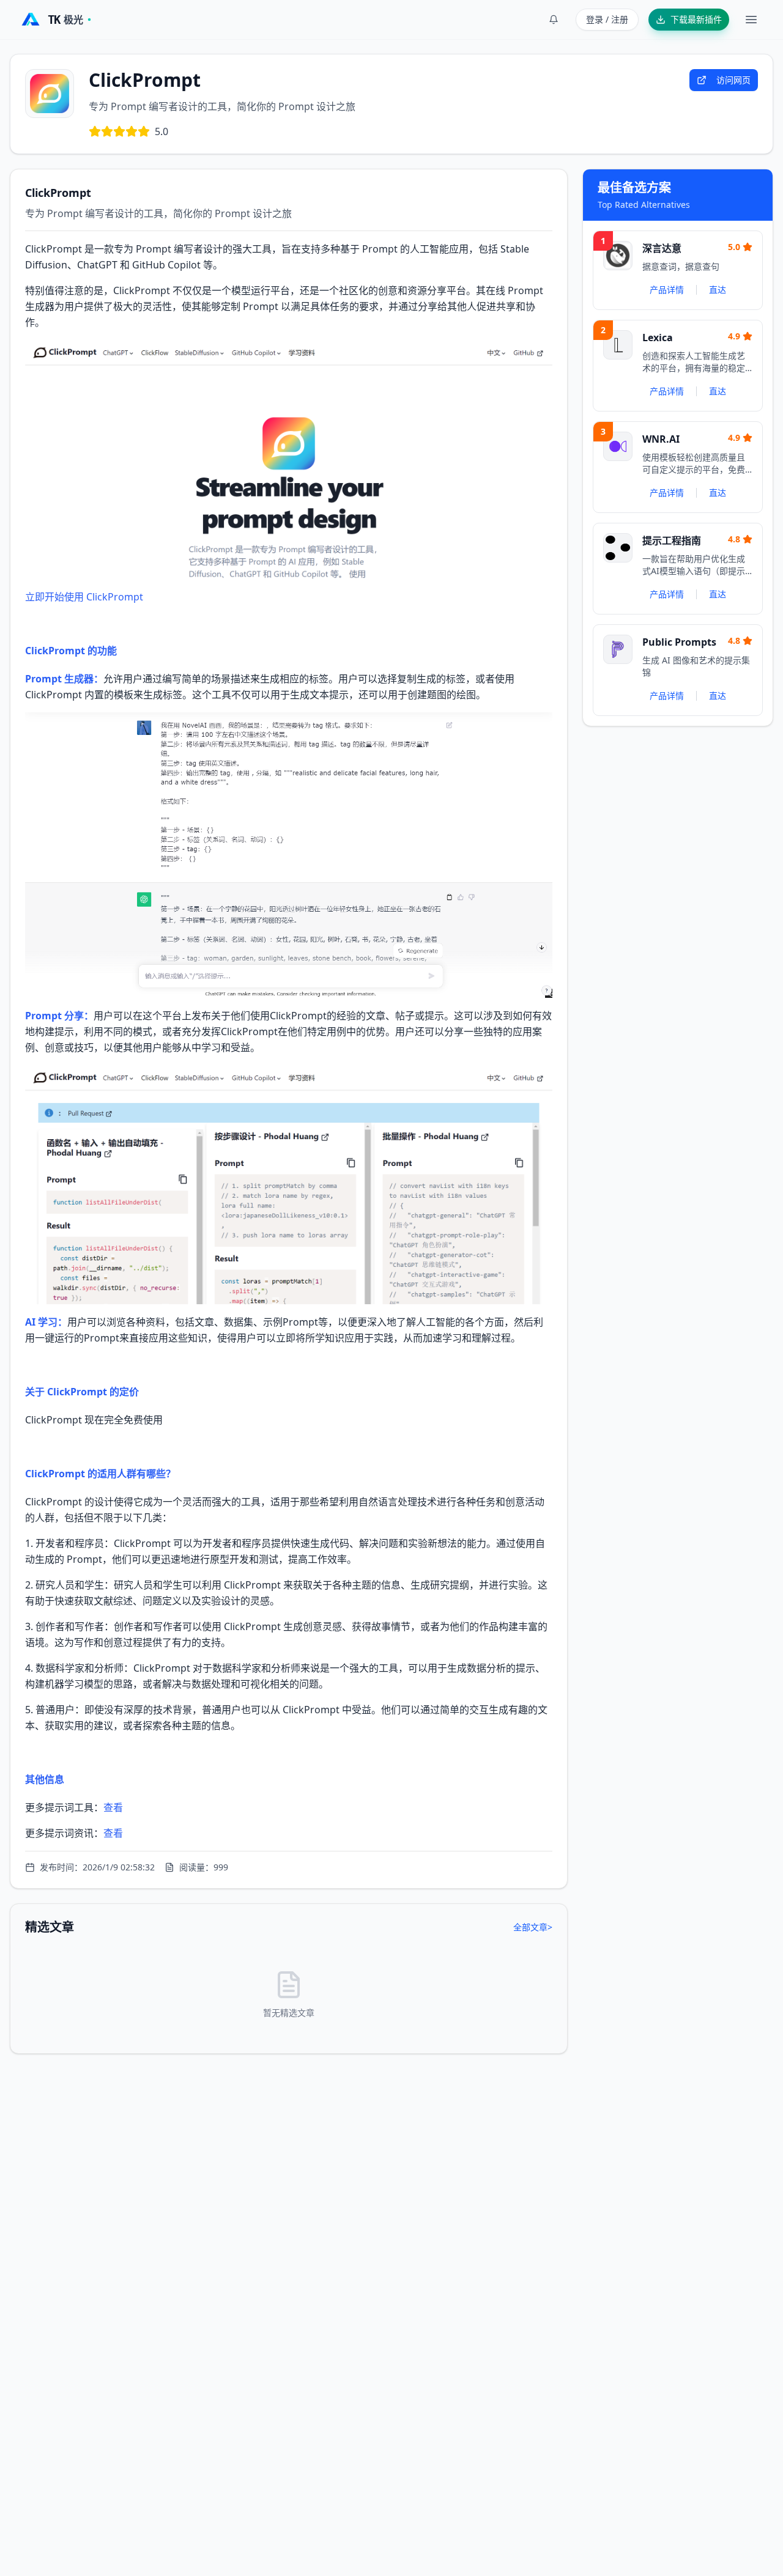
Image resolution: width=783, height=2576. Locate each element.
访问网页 (733, 80)
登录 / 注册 (607, 19)
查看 (113, 1807)
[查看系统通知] (554, 20)
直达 (718, 290)
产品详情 (667, 290)
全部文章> (533, 1927)
